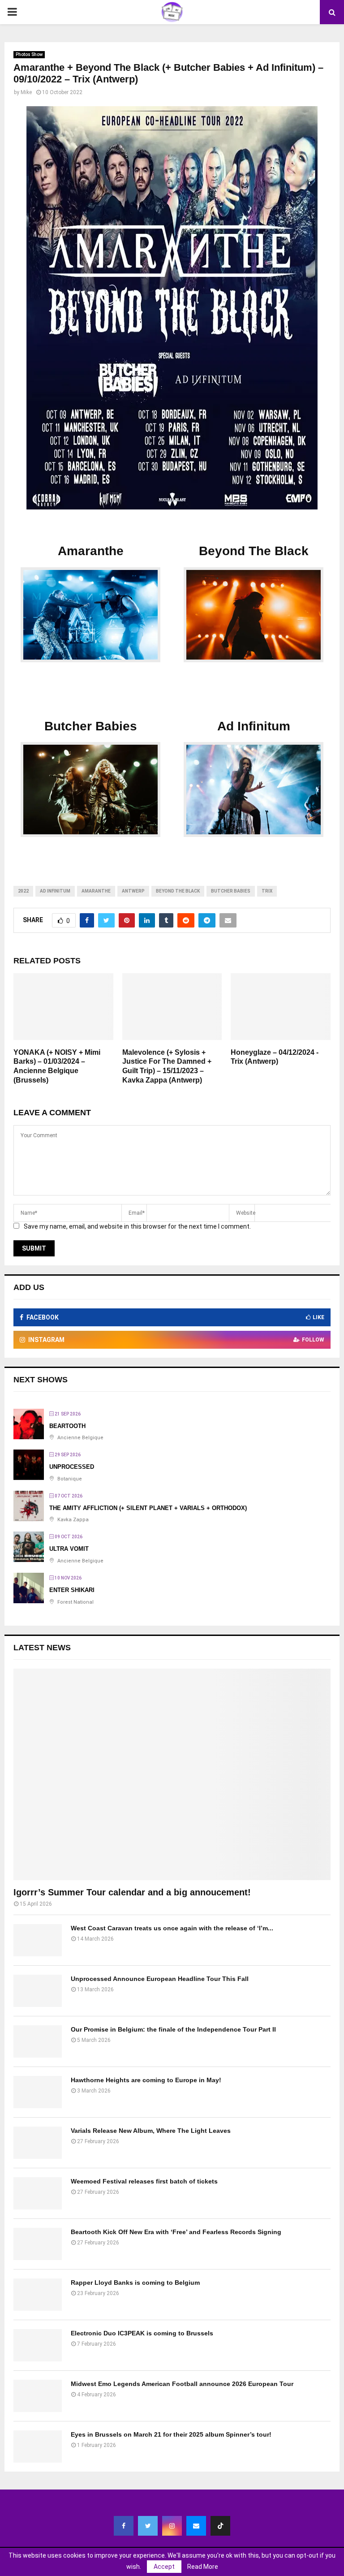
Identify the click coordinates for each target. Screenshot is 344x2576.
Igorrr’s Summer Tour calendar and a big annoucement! (132, 1892)
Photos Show (29, 54)
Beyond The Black (178, 891)
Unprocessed (72, 1467)
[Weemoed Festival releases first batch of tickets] (38, 2193)
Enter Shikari (72, 1590)
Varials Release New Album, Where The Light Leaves (151, 2131)
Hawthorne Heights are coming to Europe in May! (146, 2080)
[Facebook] (124, 2526)
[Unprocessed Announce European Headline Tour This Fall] (38, 1991)
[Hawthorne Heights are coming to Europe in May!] (38, 2092)
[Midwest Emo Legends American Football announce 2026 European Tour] (38, 2396)
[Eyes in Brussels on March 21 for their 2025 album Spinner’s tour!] (38, 2447)
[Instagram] (172, 2526)
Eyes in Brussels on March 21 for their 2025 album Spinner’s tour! (171, 2434)
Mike (26, 92)
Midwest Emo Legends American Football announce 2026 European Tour (182, 2384)
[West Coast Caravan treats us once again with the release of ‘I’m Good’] (38, 1940)
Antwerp (133, 891)
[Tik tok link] (220, 2526)
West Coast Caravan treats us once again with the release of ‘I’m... (172, 1928)
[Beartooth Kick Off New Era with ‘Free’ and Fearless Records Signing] (38, 2244)
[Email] (196, 2526)
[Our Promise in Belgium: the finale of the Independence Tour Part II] (38, 2041)
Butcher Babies (231, 891)
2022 (23, 891)
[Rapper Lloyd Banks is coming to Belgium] (38, 2295)
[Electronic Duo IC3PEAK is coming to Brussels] (38, 2345)
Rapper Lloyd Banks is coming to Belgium (135, 2283)
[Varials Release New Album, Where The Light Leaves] (38, 2143)
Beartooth (67, 1426)
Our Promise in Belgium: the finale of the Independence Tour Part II (173, 2029)
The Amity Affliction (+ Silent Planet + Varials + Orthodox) (148, 1508)
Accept (164, 2567)
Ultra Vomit (69, 1549)
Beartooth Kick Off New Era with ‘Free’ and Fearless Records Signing (176, 2232)
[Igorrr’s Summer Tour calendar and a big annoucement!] (172, 1774)
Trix (267, 891)
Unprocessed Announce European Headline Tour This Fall (160, 1979)
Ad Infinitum (55, 891)
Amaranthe (96, 891)
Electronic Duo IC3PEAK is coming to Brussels (142, 2333)
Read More (203, 2567)
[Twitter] (148, 2526)
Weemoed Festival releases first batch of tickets (144, 2181)
